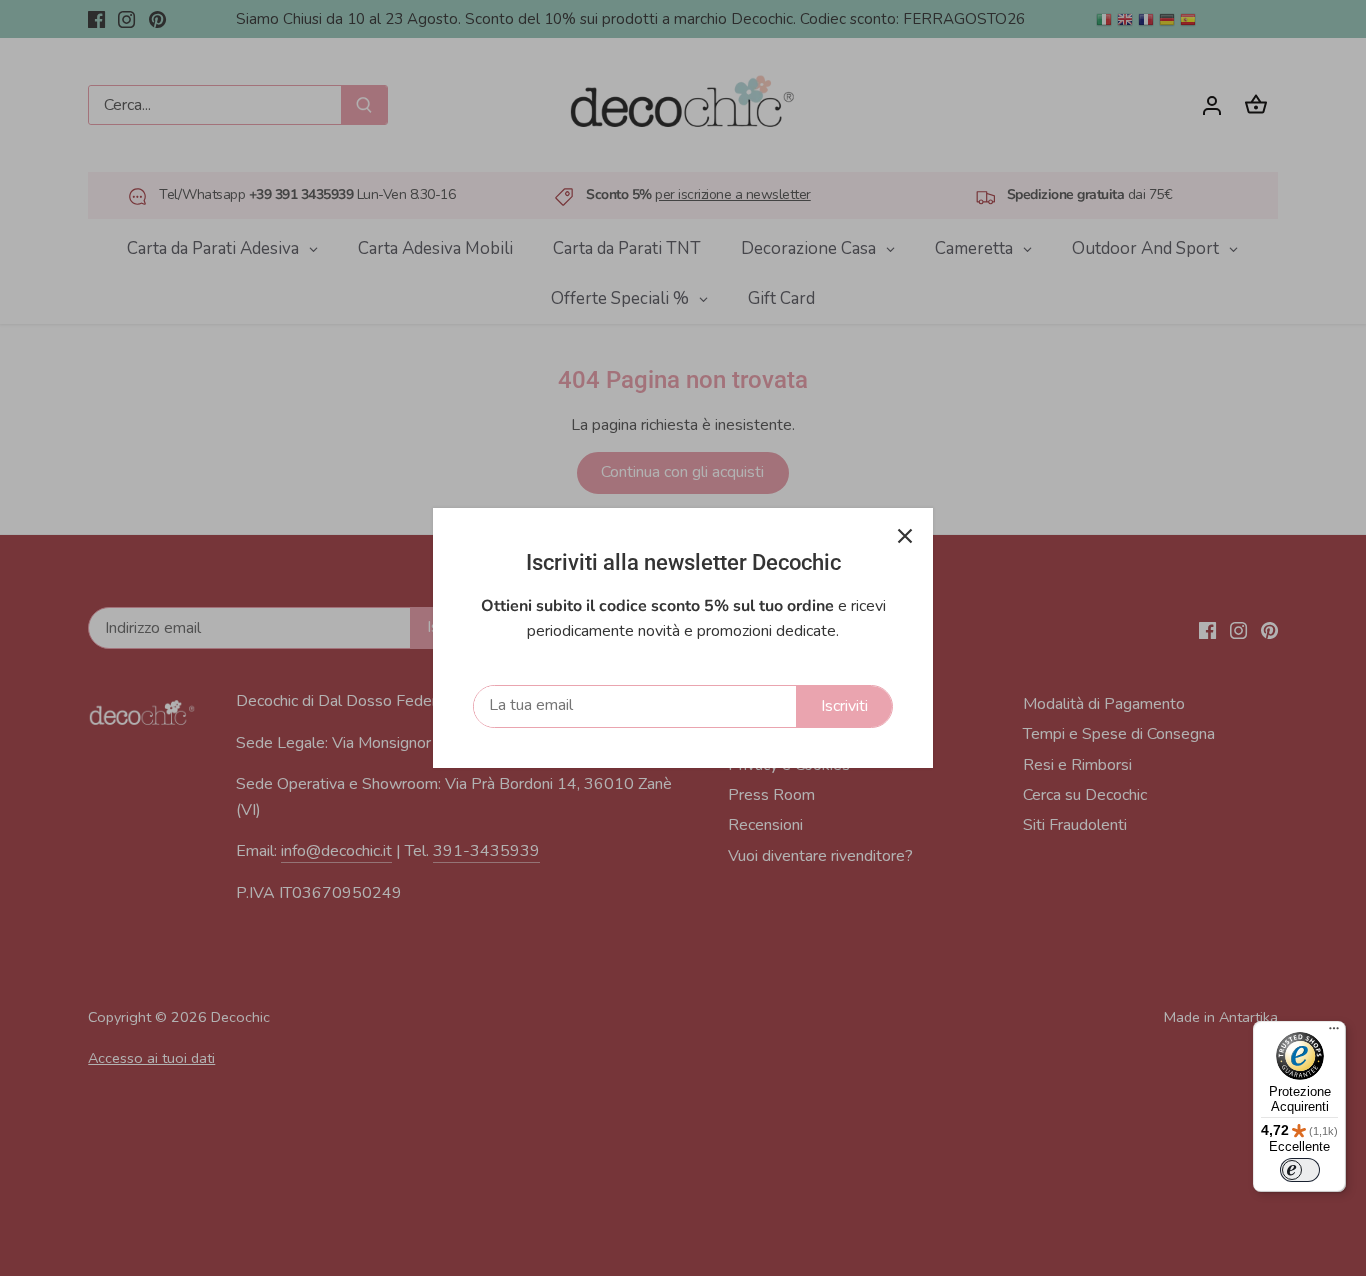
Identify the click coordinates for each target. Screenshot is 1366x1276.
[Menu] (1334, 1033)
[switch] (1300, 1170)
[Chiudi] (905, 536)
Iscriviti (844, 706)
